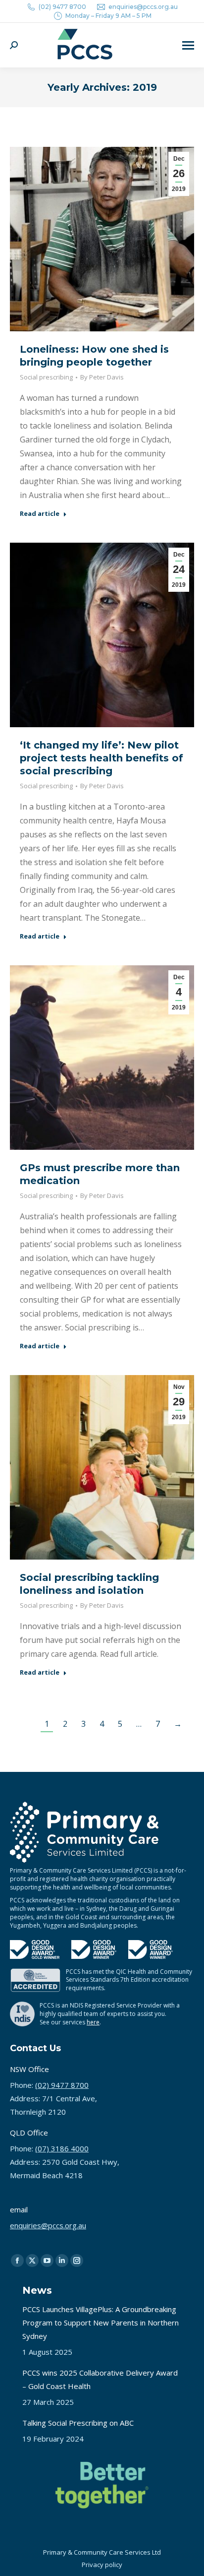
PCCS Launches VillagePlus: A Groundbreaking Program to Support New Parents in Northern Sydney (101, 2323)
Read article (40, 514)
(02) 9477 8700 (62, 7)
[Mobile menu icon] (188, 45)
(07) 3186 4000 (62, 2148)
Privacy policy (102, 2565)
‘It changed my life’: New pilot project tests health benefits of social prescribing (102, 758)
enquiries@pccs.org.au (143, 7)
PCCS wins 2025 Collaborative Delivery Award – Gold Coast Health (100, 2379)
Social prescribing (46, 377)
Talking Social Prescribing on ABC (78, 2423)
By (102, 377)
